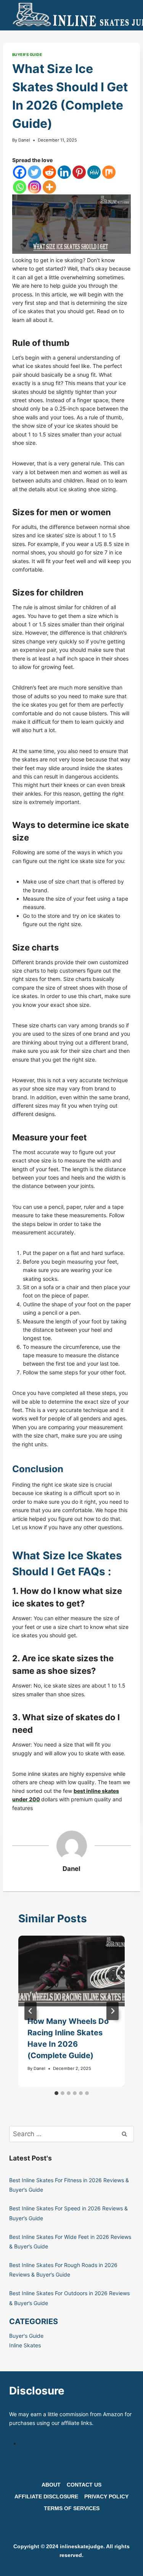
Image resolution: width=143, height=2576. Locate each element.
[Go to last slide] (31, 2011)
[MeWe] (94, 172)
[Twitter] (35, 172)
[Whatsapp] (20, 187)
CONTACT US (84, 2485)
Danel (24, 140)
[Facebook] (20, 172)
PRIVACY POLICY (106, 2496)
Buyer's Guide (27, 55)
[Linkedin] (64, 172)
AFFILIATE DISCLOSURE (46, 2496)
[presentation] (71, 1971)
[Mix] (109, 172)
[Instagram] (35, 187)
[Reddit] (49, 172)
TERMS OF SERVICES (72, 2508)
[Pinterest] (79, 172)
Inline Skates (25, 2345)
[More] (49, 187)
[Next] (112, 2011)
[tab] (56, 2093)
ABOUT (51, 2485)
